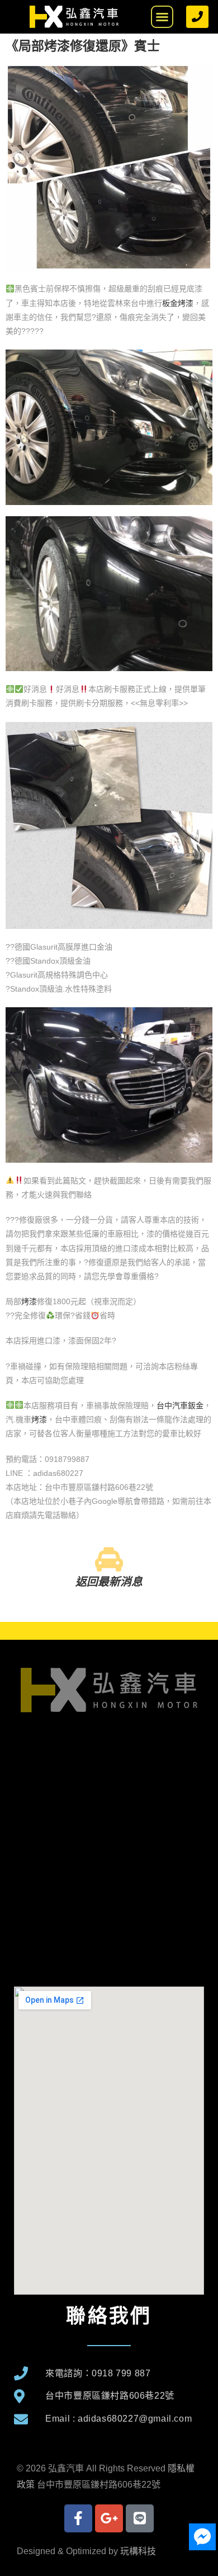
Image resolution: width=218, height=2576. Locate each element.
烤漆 (29, 1301)
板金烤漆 (178, 303)
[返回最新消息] (109, 1559)
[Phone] (197, 17)
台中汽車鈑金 (180, 1405)
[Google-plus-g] (109, 2518)
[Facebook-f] (78, 2518)
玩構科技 (138, 2551)
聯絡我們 (109, 2316)
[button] (162, 17)
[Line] (140, 2518)
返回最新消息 (109, 1582)
